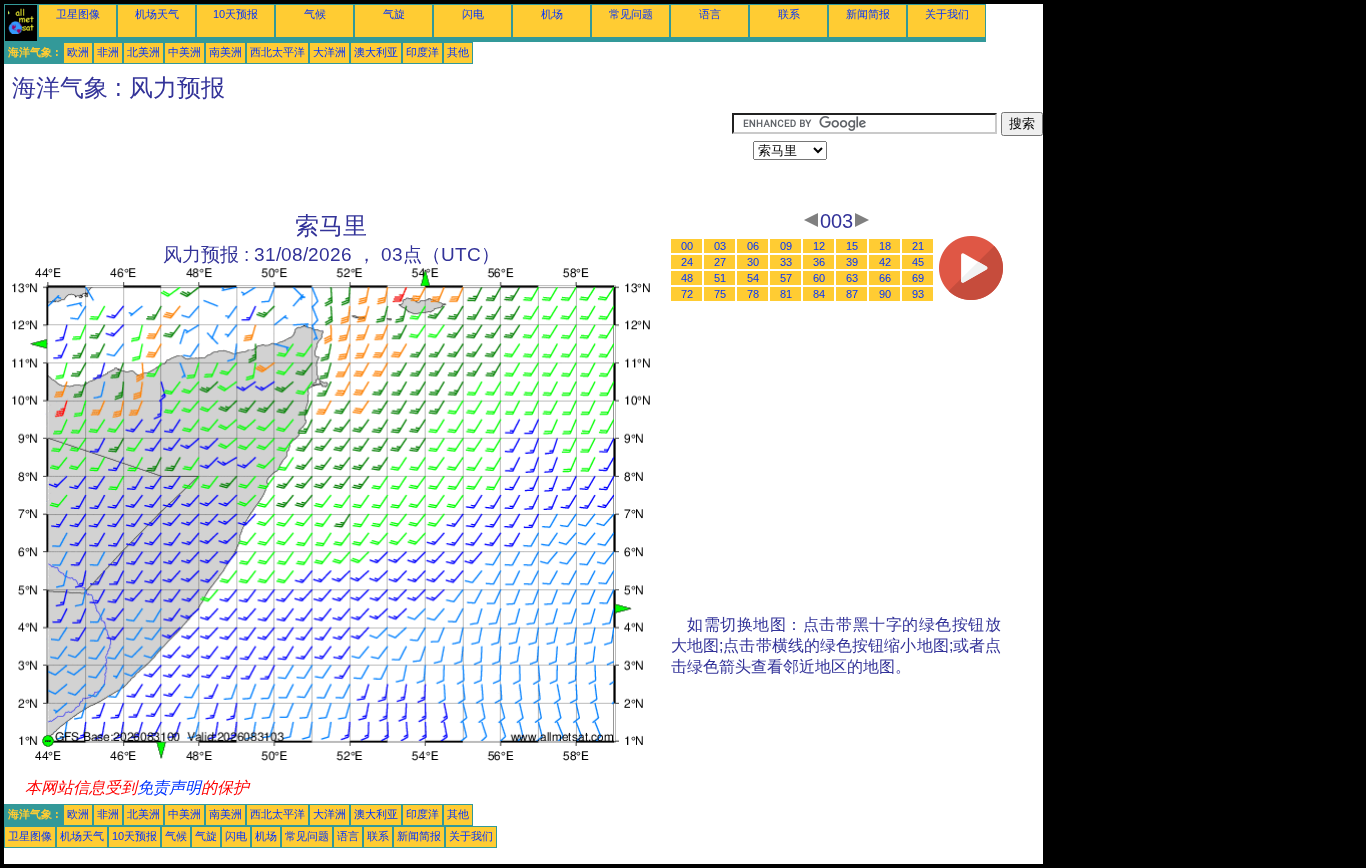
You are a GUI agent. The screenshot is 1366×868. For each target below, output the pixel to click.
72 (687, 294)
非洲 (108, 52)
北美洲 (143, 52)
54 (753, 278)
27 (720, 262)
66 (885, 278)
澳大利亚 (376, 52)
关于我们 (947, 14)
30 (753, 262)
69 (918, 278)
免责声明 (169, 787)
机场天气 (157, 14)
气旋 (394, 14)
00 (687, 246)
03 (720, 246)
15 (852, 246)
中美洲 (184, 52)
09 (786, 246)
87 (852, 294)
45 (918, 262)
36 (819, 262)
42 (885, 262)
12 (819, 246)
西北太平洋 (277, 52)
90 (885, 294)
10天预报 (235, 14)
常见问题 (631, 14)
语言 (710, 14)
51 (720, 278)
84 (819, 294)
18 (885, 246)
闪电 (473, 14)
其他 (458, 52)
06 (753, 246)
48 (687, 278)
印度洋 (422, 52)
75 (720, 294)
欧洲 (78, 52)
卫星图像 (78, 14)
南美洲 (225, 52)
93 (918, 294)
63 (852, 278)
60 (819, 278)
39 (852, 262)
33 (786, 262)
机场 (552, 14)
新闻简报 (868, 14)
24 (687, 262)
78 (753, 294)
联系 (789, 14)
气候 (315, 14)
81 (786, 294)
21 (918, 246)
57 (786, 278)
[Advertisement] (368, 157)
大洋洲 (329, 52)
